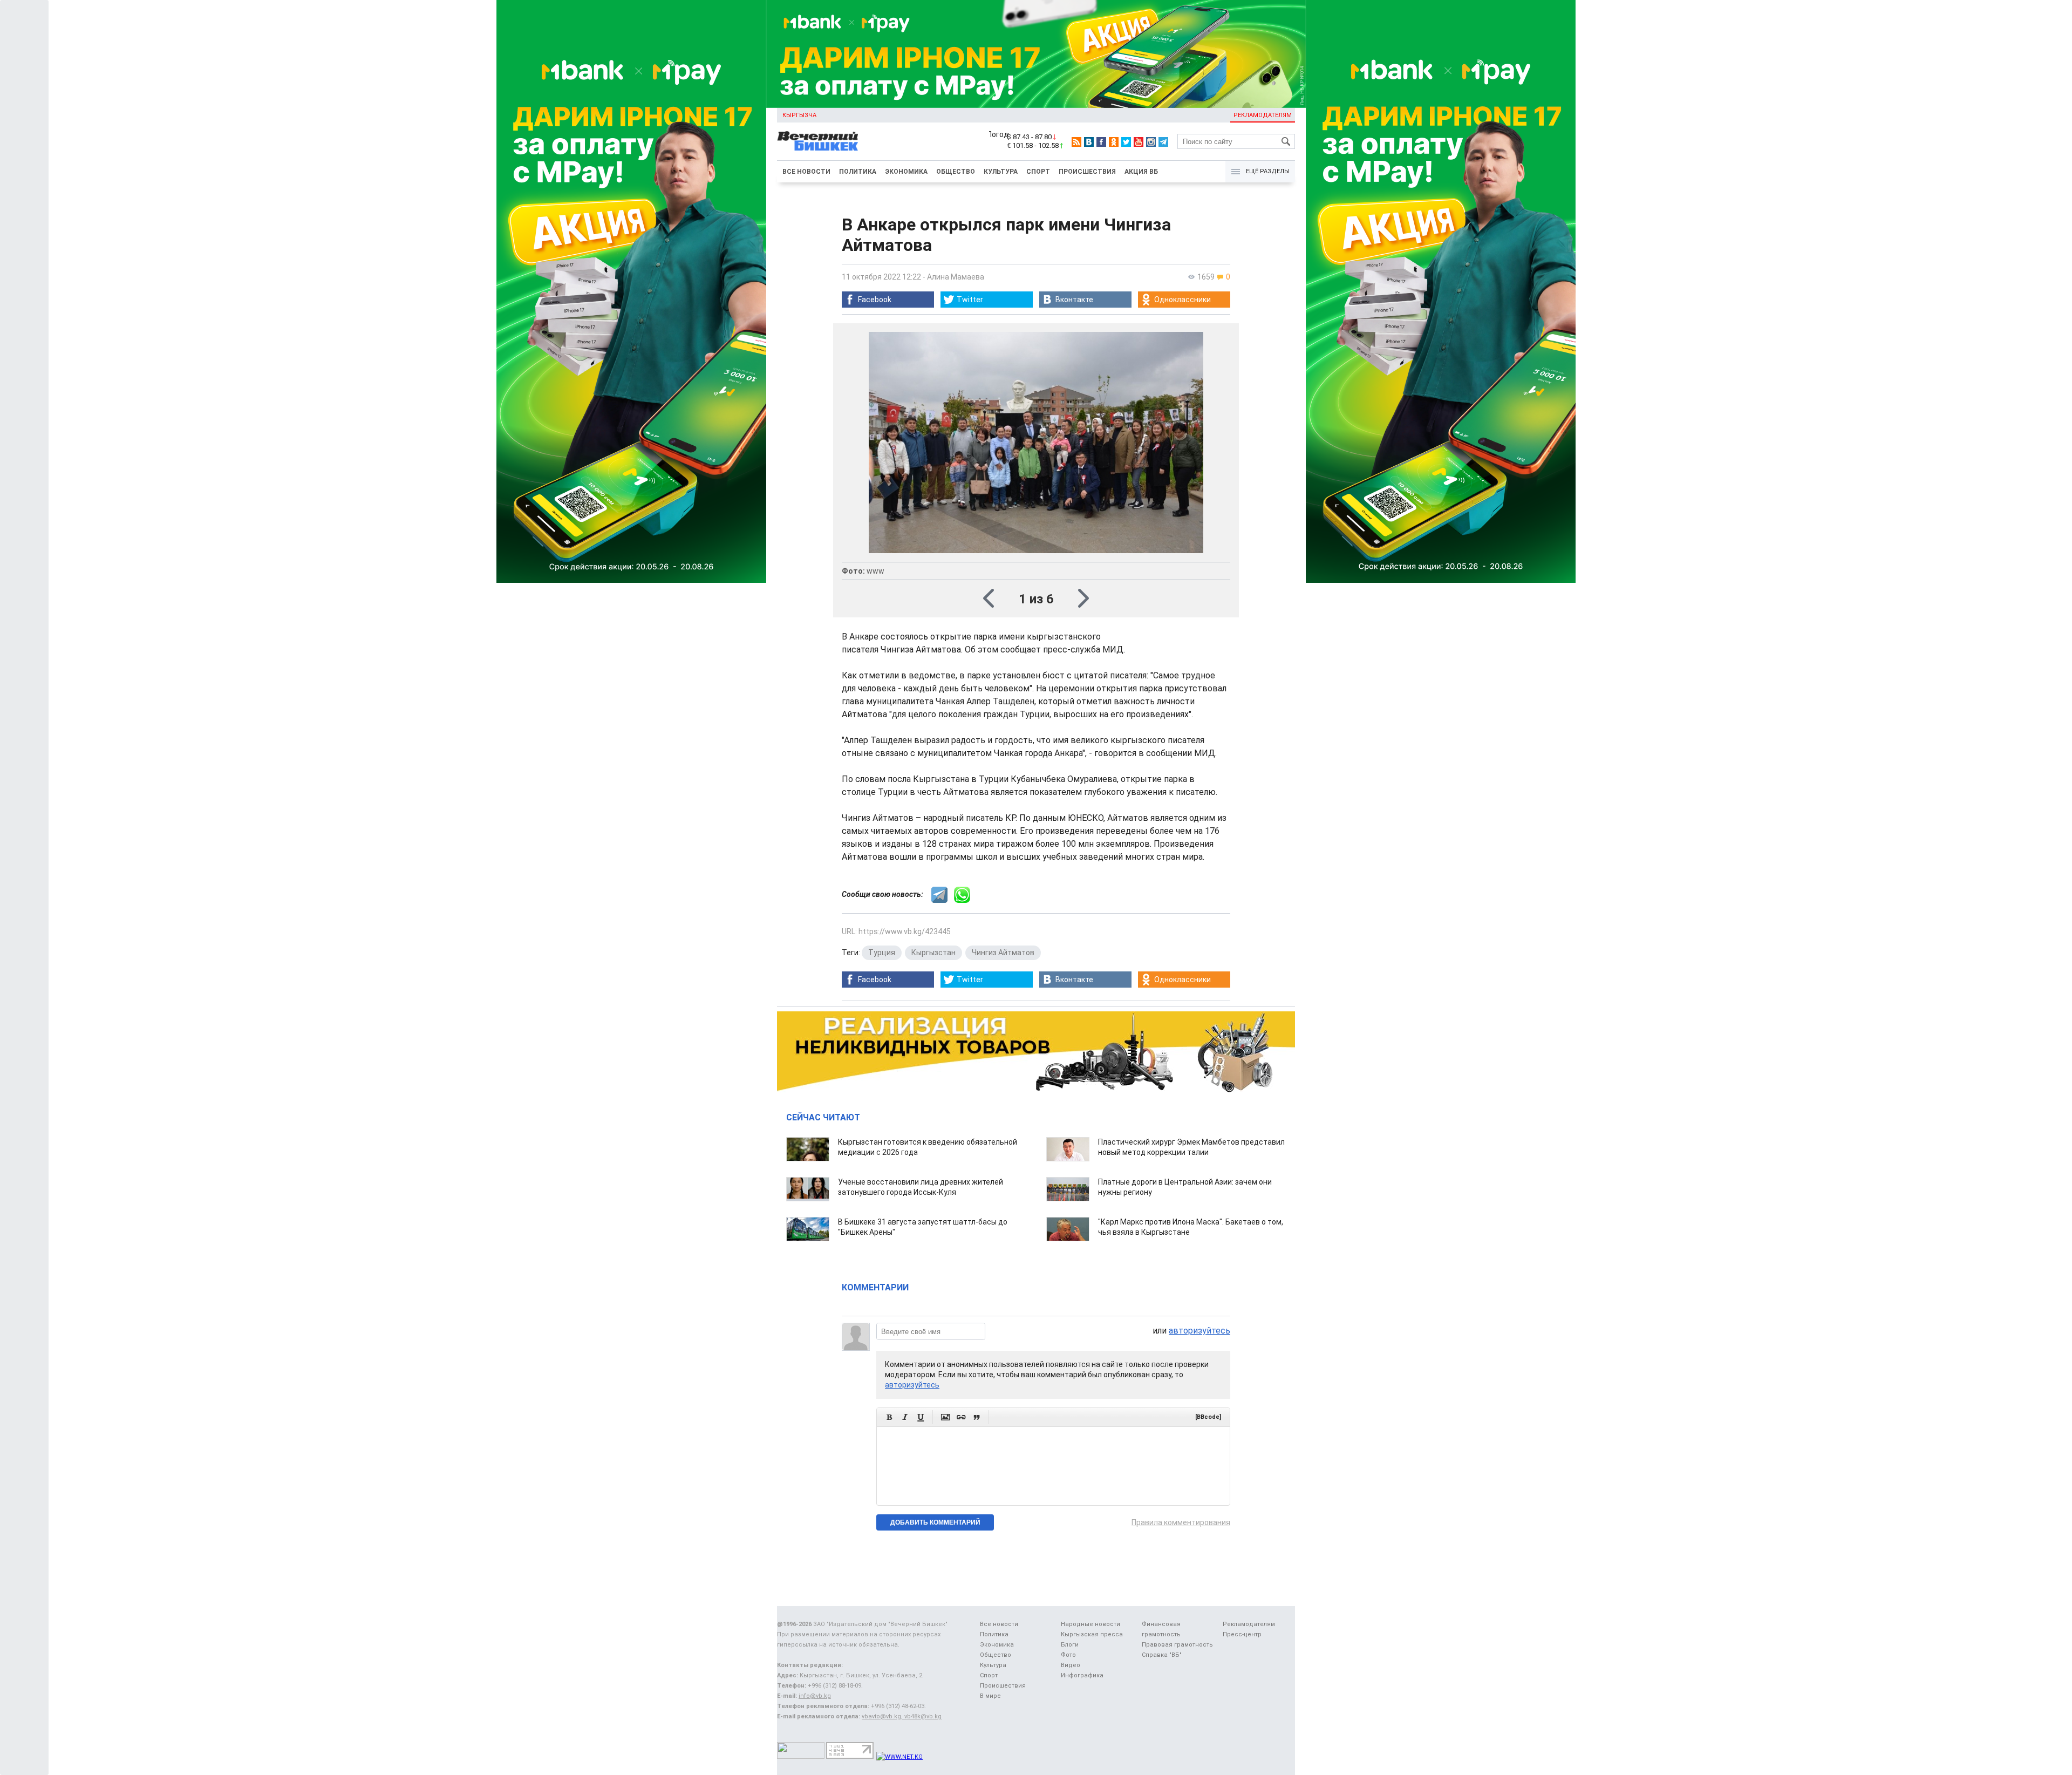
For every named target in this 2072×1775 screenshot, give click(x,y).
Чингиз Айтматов (1003, 953)
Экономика (906, 172)
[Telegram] (1163, 142)
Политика (858, 172)
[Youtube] (1139, 142)
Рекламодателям (1263, 115)
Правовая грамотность (1177, 1645)
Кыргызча (799, 115)
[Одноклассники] (1114, 142)
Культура (1001, 172)
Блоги (1070, 1645)
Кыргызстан (933, 953)
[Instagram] (1151, 142)
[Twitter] (1126, 142)
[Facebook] (1101, 142)
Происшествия (1087, 172)
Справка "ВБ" (1162, 1655)
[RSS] (1076, 142)
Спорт (1038, 172)
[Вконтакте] (1089, 142)
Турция (882, 953)
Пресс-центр (1242, 1634)
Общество (956, 172)
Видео (1071, 1665)
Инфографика (1082, 1675)
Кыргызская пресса (1092, 1634)
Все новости (806, 172)
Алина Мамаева (956, 277)
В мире (990, 1696)
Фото (1068, 1655)
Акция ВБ (1141, 172)
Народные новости (1090, 1624)
